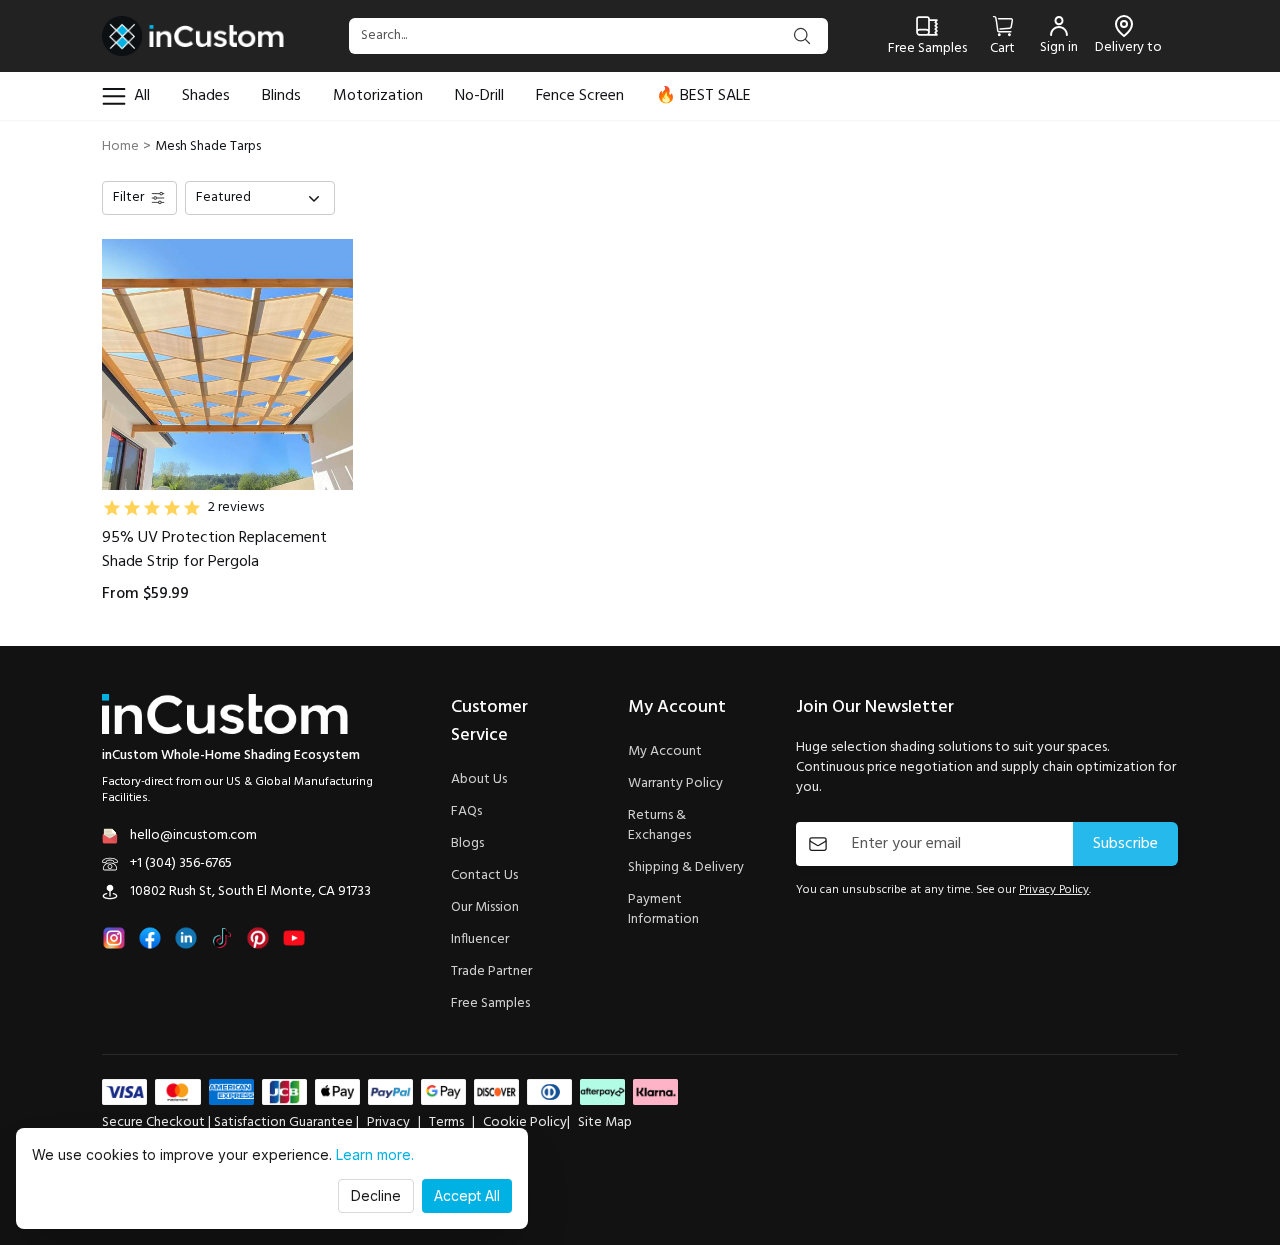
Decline (376, 1195)
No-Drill (479, 96)
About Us (479, 780)
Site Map (605, 1123)
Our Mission (485, 908)
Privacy (388, 1123)
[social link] (114, 938)
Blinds (281, 96)
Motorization (378, 96)
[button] (260, 198)
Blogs (467, 844)
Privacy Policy (1054, 890)
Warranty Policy (675, 784)
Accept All (467, 1195)
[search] (802, 36)
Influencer (480, 940)
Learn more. (375, 1154)
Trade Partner (491, 972)
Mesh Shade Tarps (208, 146)
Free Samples (490, 1004)
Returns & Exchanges (659, 826)
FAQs (466, 812)
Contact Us (484, 876)
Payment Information (663, 910)
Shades (206, 96)
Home (120, 146)
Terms (446, 1123)
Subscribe (1125, 844)
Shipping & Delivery (686, 868)
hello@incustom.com (193, 836)
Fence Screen (580, 96)
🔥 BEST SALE (703, 96)
